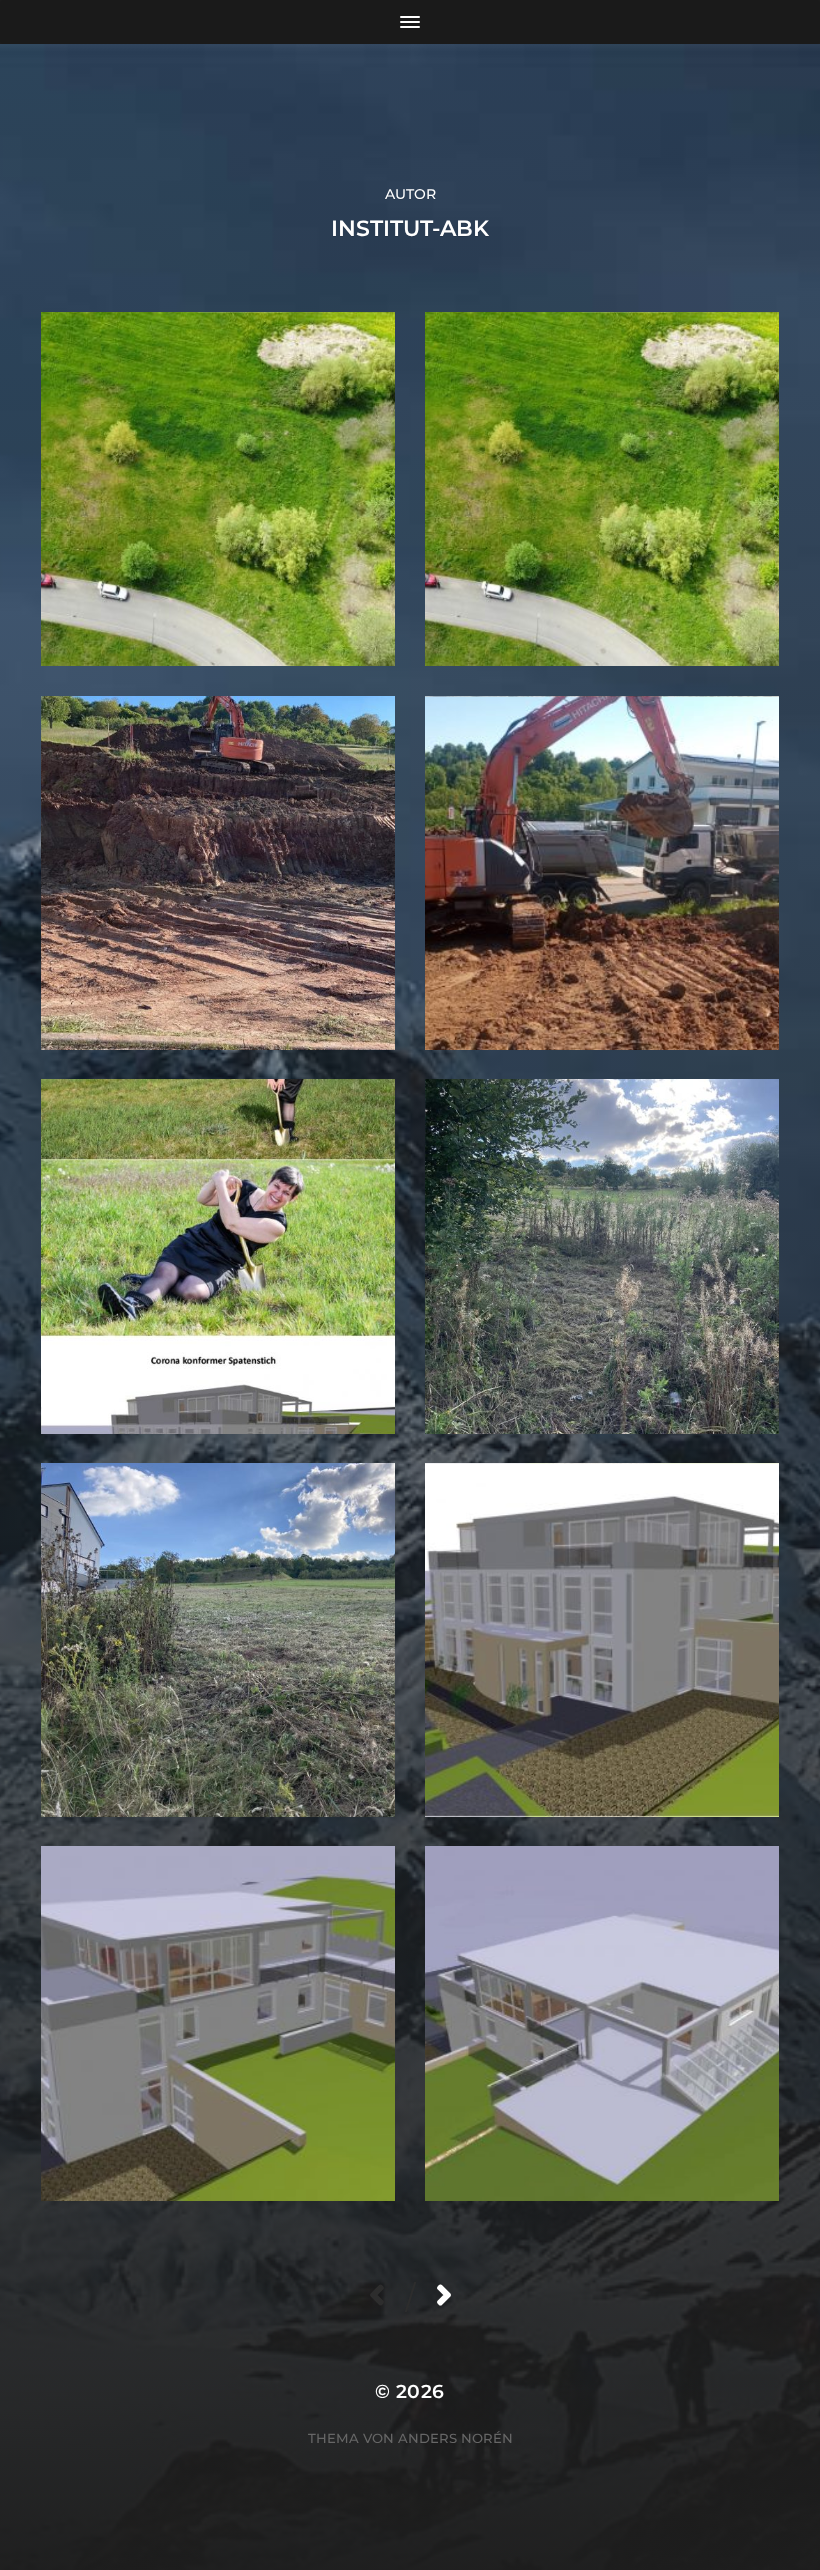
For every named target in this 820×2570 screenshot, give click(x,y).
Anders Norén (455, 2438)
